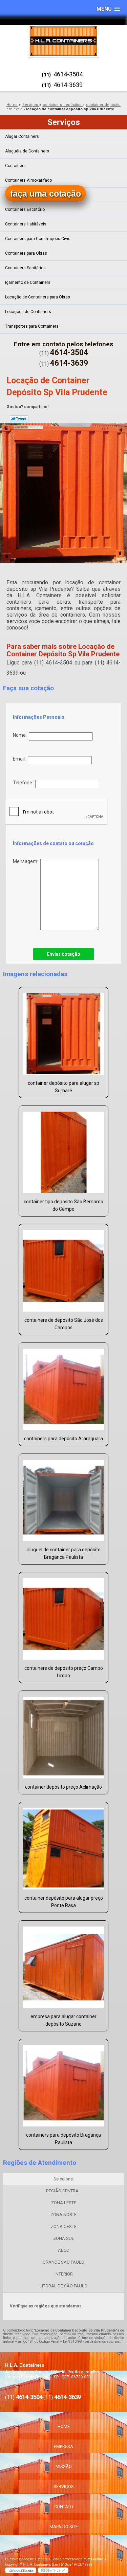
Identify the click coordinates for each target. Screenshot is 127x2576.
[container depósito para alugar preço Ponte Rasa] (63, 1847)
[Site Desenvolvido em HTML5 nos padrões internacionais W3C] (53, 2570)
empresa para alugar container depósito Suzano (63, 2020)
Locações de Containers (28, 312)
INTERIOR (64, 2274)
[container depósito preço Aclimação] (63, 1735)
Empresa (63, 2446)
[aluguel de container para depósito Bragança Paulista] (63, 1498)
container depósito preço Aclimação (63, 1787)
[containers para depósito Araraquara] (63, 1387)
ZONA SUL (64, 2238)
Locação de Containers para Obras (38, 297)
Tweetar (19, 419)
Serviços (64, 122)
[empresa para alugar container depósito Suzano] (63, 1965)
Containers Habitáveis (26, 224)
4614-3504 (68, 74)
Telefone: (24, 783)
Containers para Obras (26, 253)
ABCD (64, 2250)
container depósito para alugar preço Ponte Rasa (64, 1902)
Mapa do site (64, 2527)
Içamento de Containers (28, 282)
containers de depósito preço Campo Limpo (64, 1672)
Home (64, 2426)
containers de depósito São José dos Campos (64, 1324)
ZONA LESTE (64, 2203)
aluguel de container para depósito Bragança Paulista (64, 1553)
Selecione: (64, 2179)
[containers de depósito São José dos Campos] (63, 1269)
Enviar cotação (63, 954)
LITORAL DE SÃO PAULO (63, 2286)
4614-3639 (68, 85)
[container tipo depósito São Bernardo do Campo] (63, 1150)
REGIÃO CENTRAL (63, 2191)
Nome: (21, 735)
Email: (20, 759)
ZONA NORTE (63, 2215)
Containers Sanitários (25, 268)
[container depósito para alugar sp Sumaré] (63, 1032)
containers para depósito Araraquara (63, 1439)
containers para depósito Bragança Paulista (63, 2139)
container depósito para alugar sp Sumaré (63, 1087)
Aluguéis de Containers (27, 151)
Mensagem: (27, 861)
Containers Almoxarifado (28, 180)
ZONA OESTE (64, 2226)
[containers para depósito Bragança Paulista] (63, 2084)
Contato (64, 2507)
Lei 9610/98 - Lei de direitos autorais (91, 2342)
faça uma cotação (46, 194)
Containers (15, 166)
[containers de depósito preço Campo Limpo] (63, 1617)
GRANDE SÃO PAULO (63, 2262)
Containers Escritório (25, 209)
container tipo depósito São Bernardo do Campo (63, 1205)
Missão (64, 2467)
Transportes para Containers (32, 326)
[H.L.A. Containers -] (63, 41)
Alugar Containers (22, 136)
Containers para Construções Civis (38, 239)
